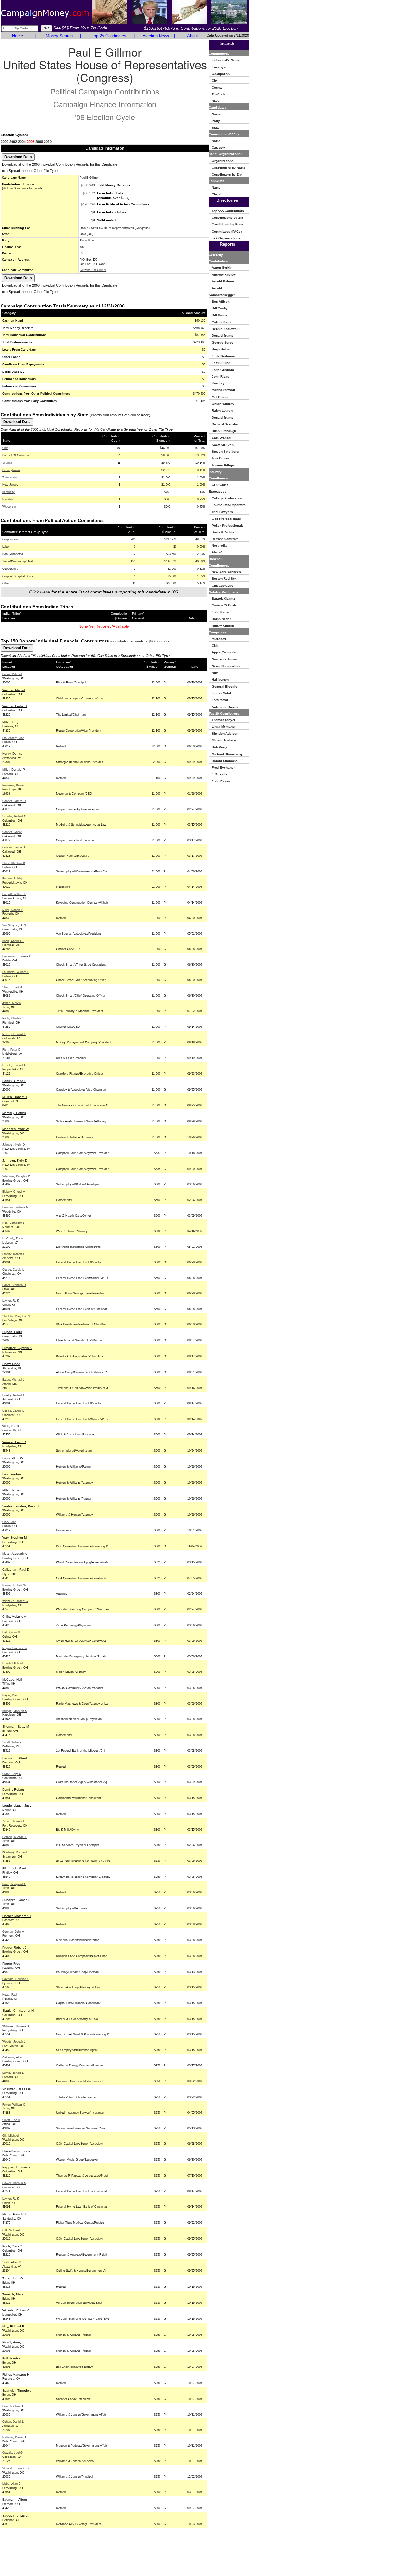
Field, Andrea (12, 1474)
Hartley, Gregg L (14, 1081)
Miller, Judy (10, 722)
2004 (22, 142)
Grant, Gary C (12, 1774)
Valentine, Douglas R (16, 1176)
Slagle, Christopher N (18, 2011)
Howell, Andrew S (14, 2183)
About (193, 36)
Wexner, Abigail (13, 690)
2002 (13, 142)
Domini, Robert (13, 1790)
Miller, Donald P (14, 769)
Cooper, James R (14, 801)
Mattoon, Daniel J (14, 2437)
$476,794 (88, 204)
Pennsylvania (11, 470)
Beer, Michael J (13, 2406)
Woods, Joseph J (14, 2042)
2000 (4, 142)
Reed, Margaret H (14, 1884)
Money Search (59, 36)
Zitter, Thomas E (14, 1821)
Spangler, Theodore (17, 2390)
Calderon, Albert (13, 2057)
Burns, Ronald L (13, 2073)
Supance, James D (16, 1900)
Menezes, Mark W (15, 1129)
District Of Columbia (16, 455)
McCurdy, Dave (13, 1239)
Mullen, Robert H (15, 1097)
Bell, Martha (11, 2358)
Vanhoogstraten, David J (20, 1506)
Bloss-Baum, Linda (16, 2151)
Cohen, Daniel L (13, 2422)
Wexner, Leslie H (15, 706)
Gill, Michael (10, 2136)
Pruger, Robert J (14, 1947)
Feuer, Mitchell (12, 674)
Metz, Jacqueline (15, 1554)
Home (18, 36)
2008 (39, 142)
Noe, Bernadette (13, 1223)
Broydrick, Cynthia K (17, 1348)
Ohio (5, 448)
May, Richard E (13, 2326)
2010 (48, 142)
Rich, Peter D (11, 1050)
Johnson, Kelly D (14, 1145)
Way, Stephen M (14, 1537)
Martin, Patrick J (14, 2214)
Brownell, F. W (13, 1458)
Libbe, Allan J (11, 2484)
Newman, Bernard (14, 785)
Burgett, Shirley (12, 879)
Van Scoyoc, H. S (14, 925)
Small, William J (13, 1742)
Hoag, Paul (10, 1995)
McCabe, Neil (12, 1679)
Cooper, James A (14, 847)
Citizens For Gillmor (93, 270)
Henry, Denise (12, 753)
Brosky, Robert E (14, 1254)
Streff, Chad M (12, 987)
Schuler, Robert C (14, 816)
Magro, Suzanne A (15, 1648)
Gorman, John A (13, 1932)
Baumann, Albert (15, 1758)
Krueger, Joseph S (15, 1711)
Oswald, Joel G (12, 2453)
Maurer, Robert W (14, 1585)
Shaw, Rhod (11, 1364)
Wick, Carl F (11, 1427)
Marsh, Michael (12, 1664)
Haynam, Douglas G (16, 1979)
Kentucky (8, 492)
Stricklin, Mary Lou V (16, 1316)
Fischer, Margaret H (16, 1916)
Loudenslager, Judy (17, 1806)
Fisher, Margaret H (16, 2374)
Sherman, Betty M (16, 1726)
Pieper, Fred (11, 1963)
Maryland (8, 499)
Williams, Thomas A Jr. (18, 2026)
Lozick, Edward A (14, 1065)
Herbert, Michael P (15, 1837)
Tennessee (9, 478)
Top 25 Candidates (109, 36)
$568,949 (88, 185)
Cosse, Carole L (13, 1270)
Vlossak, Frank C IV (16, 2468)
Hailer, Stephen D (14, 1285)
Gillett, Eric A (11, 2120)
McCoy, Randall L (14, 1034)
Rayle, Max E (11, 1695)
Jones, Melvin (12, 1003)
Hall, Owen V (11, 1632)
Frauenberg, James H (17, 956)
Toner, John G (13, 2278)
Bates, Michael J (13, 1380)
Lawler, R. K (11, 1301)
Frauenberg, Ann (13, 738)
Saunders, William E (16, 972)
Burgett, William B (14, 894)
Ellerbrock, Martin (15, 1868)
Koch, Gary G (12, 2246)
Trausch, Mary (13, 2294)
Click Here (40, 592)
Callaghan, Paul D (16, 1570)
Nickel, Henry (12, 2342)
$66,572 (89, 193)
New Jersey (10, 485)
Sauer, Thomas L (15, 2516)
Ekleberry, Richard (14, 1852)
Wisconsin (9, 507)
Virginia (7, 463)
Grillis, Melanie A (14, 1617)
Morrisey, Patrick (14, 1113)
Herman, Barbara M (15, 1207)
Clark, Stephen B (14, 863)
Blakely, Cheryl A (14, 1192)
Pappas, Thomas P (16, 2167)
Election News (156, 36)
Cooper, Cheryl (12, 832)
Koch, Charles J (13, 941)
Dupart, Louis (12, 1332)
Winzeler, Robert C (15, 1601)
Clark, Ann (9, 1522)
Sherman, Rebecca (16, 2089)
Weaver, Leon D (14, 1442)
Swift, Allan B (12, 2262)
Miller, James (12, 1490)
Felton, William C (14, 2105)
